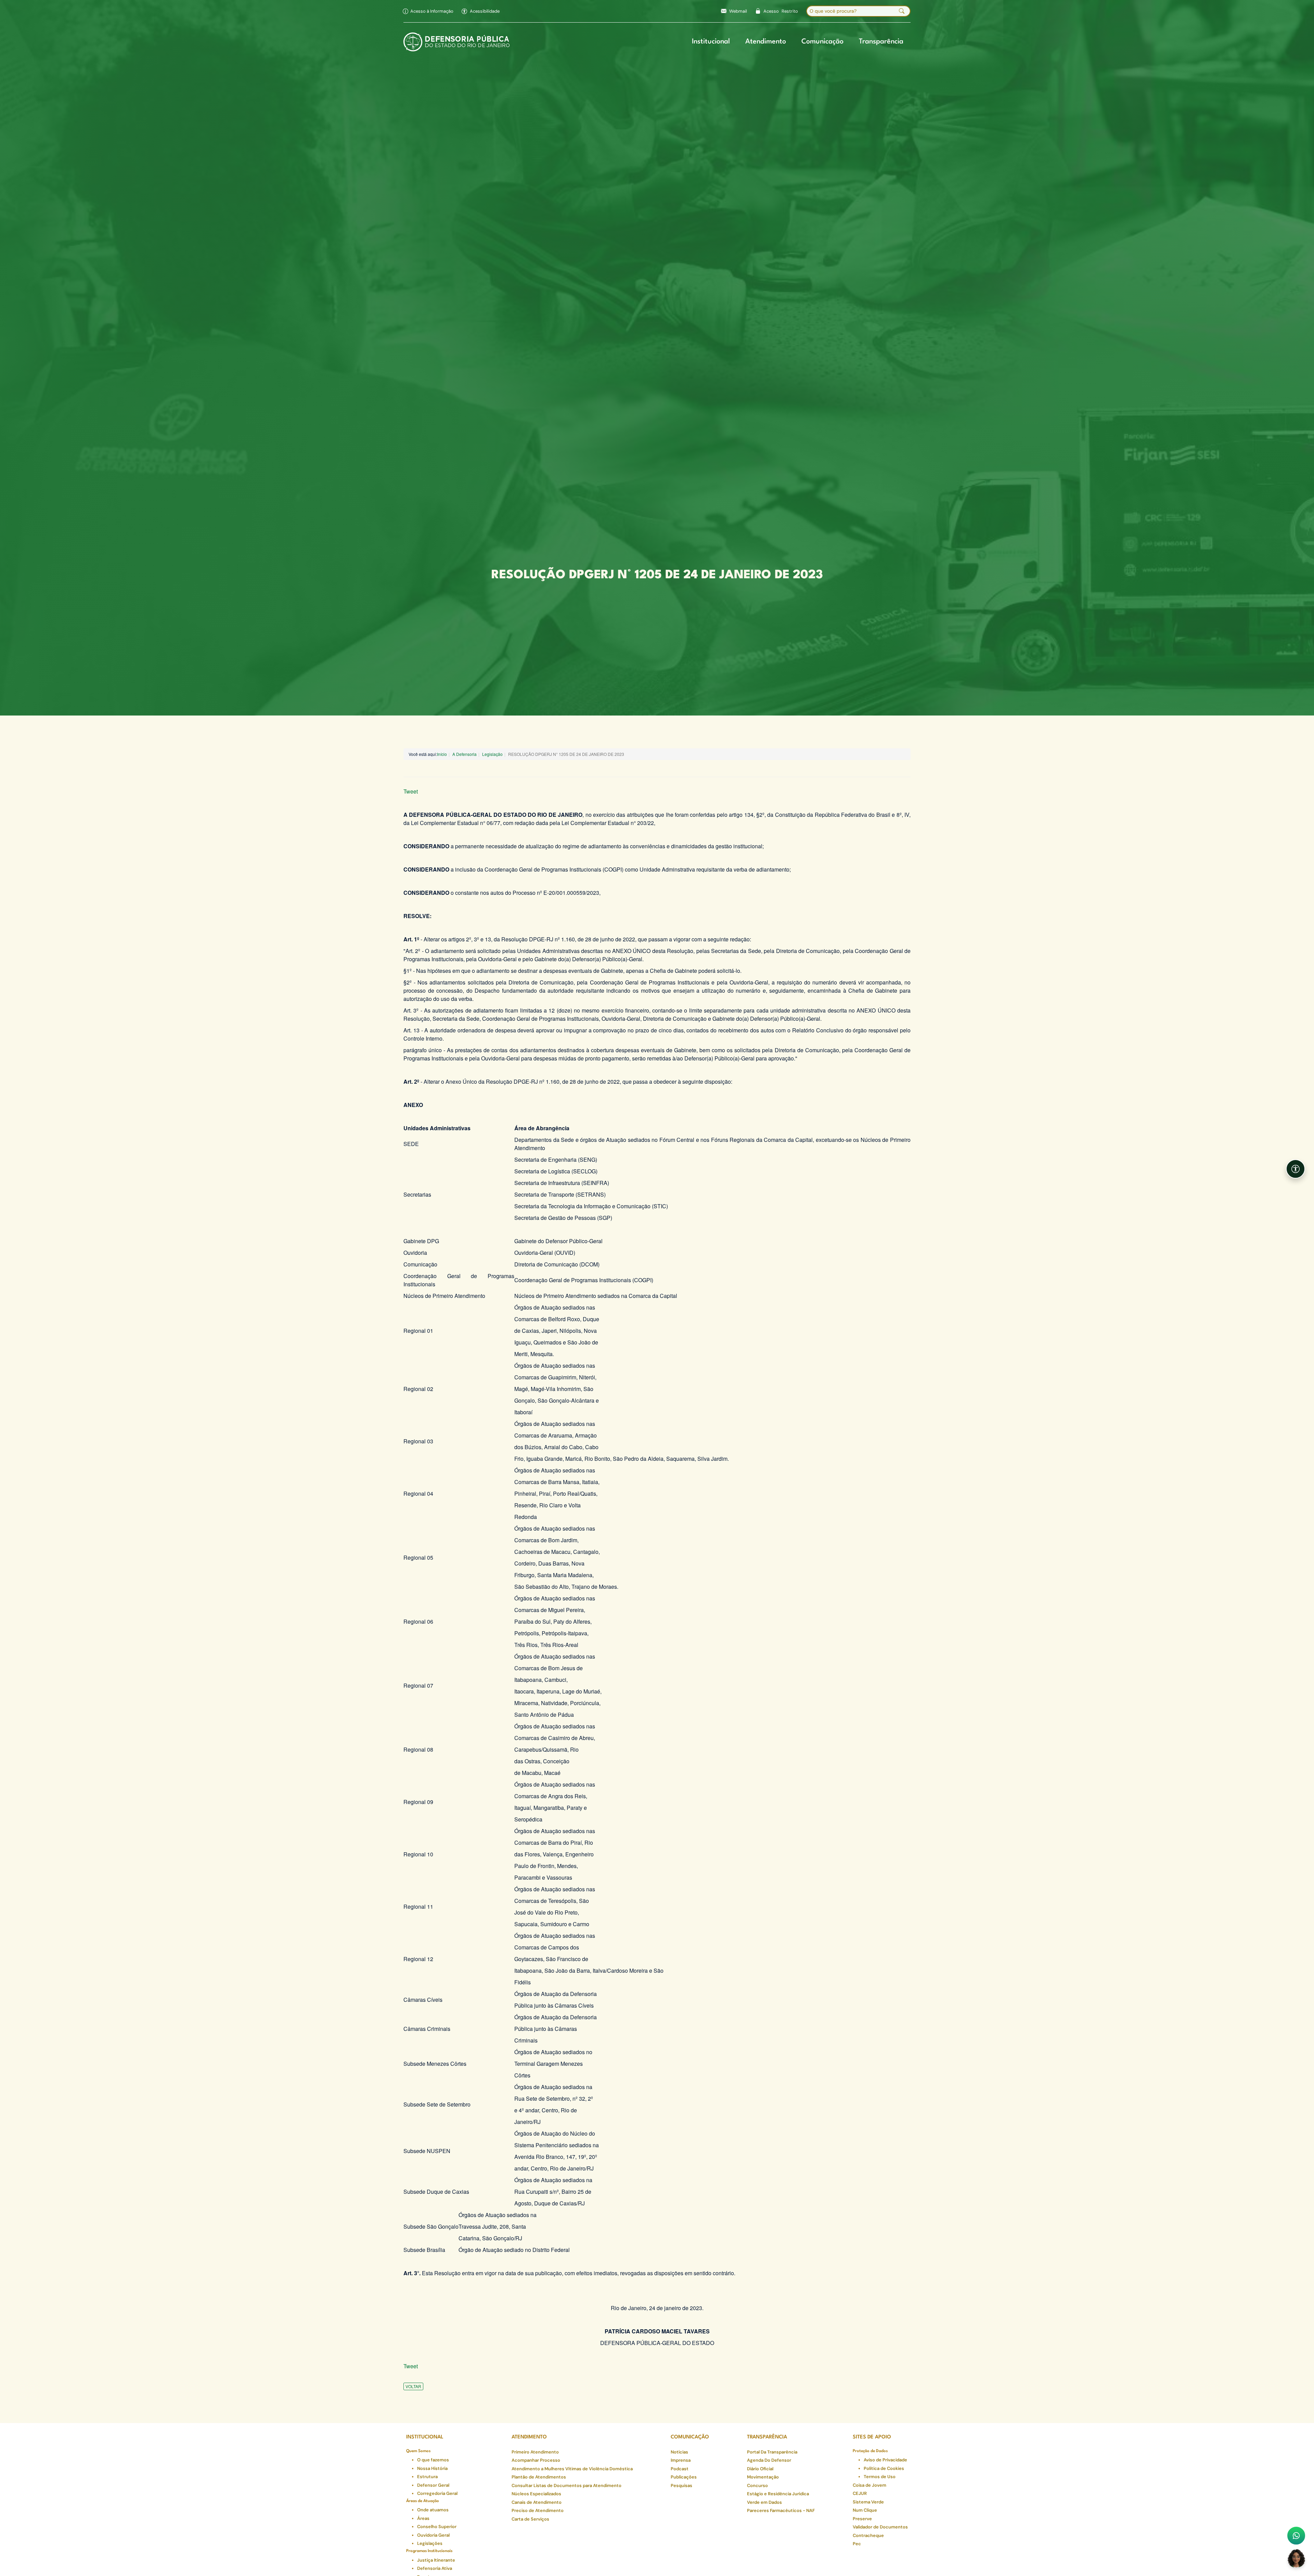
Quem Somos (418, 2451)
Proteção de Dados (870, 2451)
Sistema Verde (868, 2502)
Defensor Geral (433, 2485)
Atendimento (766, 42)
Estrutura (427, 2477)
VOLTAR (413, 2386)
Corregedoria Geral (437, 2493)
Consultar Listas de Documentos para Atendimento (566, 2485)
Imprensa (681, 2460)
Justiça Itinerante (436, 2560)
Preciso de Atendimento (538, 2510)
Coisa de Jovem (869, 2485)
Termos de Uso (880, 2477)
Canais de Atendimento (537, 2502)
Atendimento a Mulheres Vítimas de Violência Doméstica (572, 2469)
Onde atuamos (433, 2510)
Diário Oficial (760, 2469)
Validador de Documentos (880, 2527)
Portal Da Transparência (772, 2452)
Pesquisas (681, 2485)
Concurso (757, 2485)
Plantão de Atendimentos (539, 2477)
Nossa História (432, 2468)
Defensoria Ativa (435, 2568)
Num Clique (865, 2510)
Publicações (684, 2477)
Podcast (680, 2469)
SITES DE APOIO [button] (872, 2437)
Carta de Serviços (530, 2519)
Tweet (411, 791)
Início (442, 754)
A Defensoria (465, 754)
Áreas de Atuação (423, 2501)
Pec (857, 2544)
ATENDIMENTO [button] (529, 2437)
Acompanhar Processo (536, 2460)
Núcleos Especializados (536, 2494)
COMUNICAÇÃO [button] (690, 2437)
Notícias (679, 2452)
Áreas (423, 2518)
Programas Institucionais (429, 2551)
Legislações (430, 2543)
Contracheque (868, 2535)
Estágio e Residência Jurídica (778, 2494)
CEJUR (860, 2493)
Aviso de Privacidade (885, 2460)
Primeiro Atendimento (535, 2452)
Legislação (492, 754)
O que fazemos (433, 2460)
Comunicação (822, 42)
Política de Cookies (884, 2468)
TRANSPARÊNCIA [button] (767, 2437)
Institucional (711, 42)
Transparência (881, 42)
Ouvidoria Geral (433, 2535)
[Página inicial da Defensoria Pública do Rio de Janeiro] (457, 42)
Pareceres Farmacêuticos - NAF (781, 2510)
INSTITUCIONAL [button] (425, 2437)
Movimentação (763, 2477)
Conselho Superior (437, 2527)
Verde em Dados (764, 2502)
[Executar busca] (902, 11)
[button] (481, 11)
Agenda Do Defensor (769, 2460)
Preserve (862, 2519)
